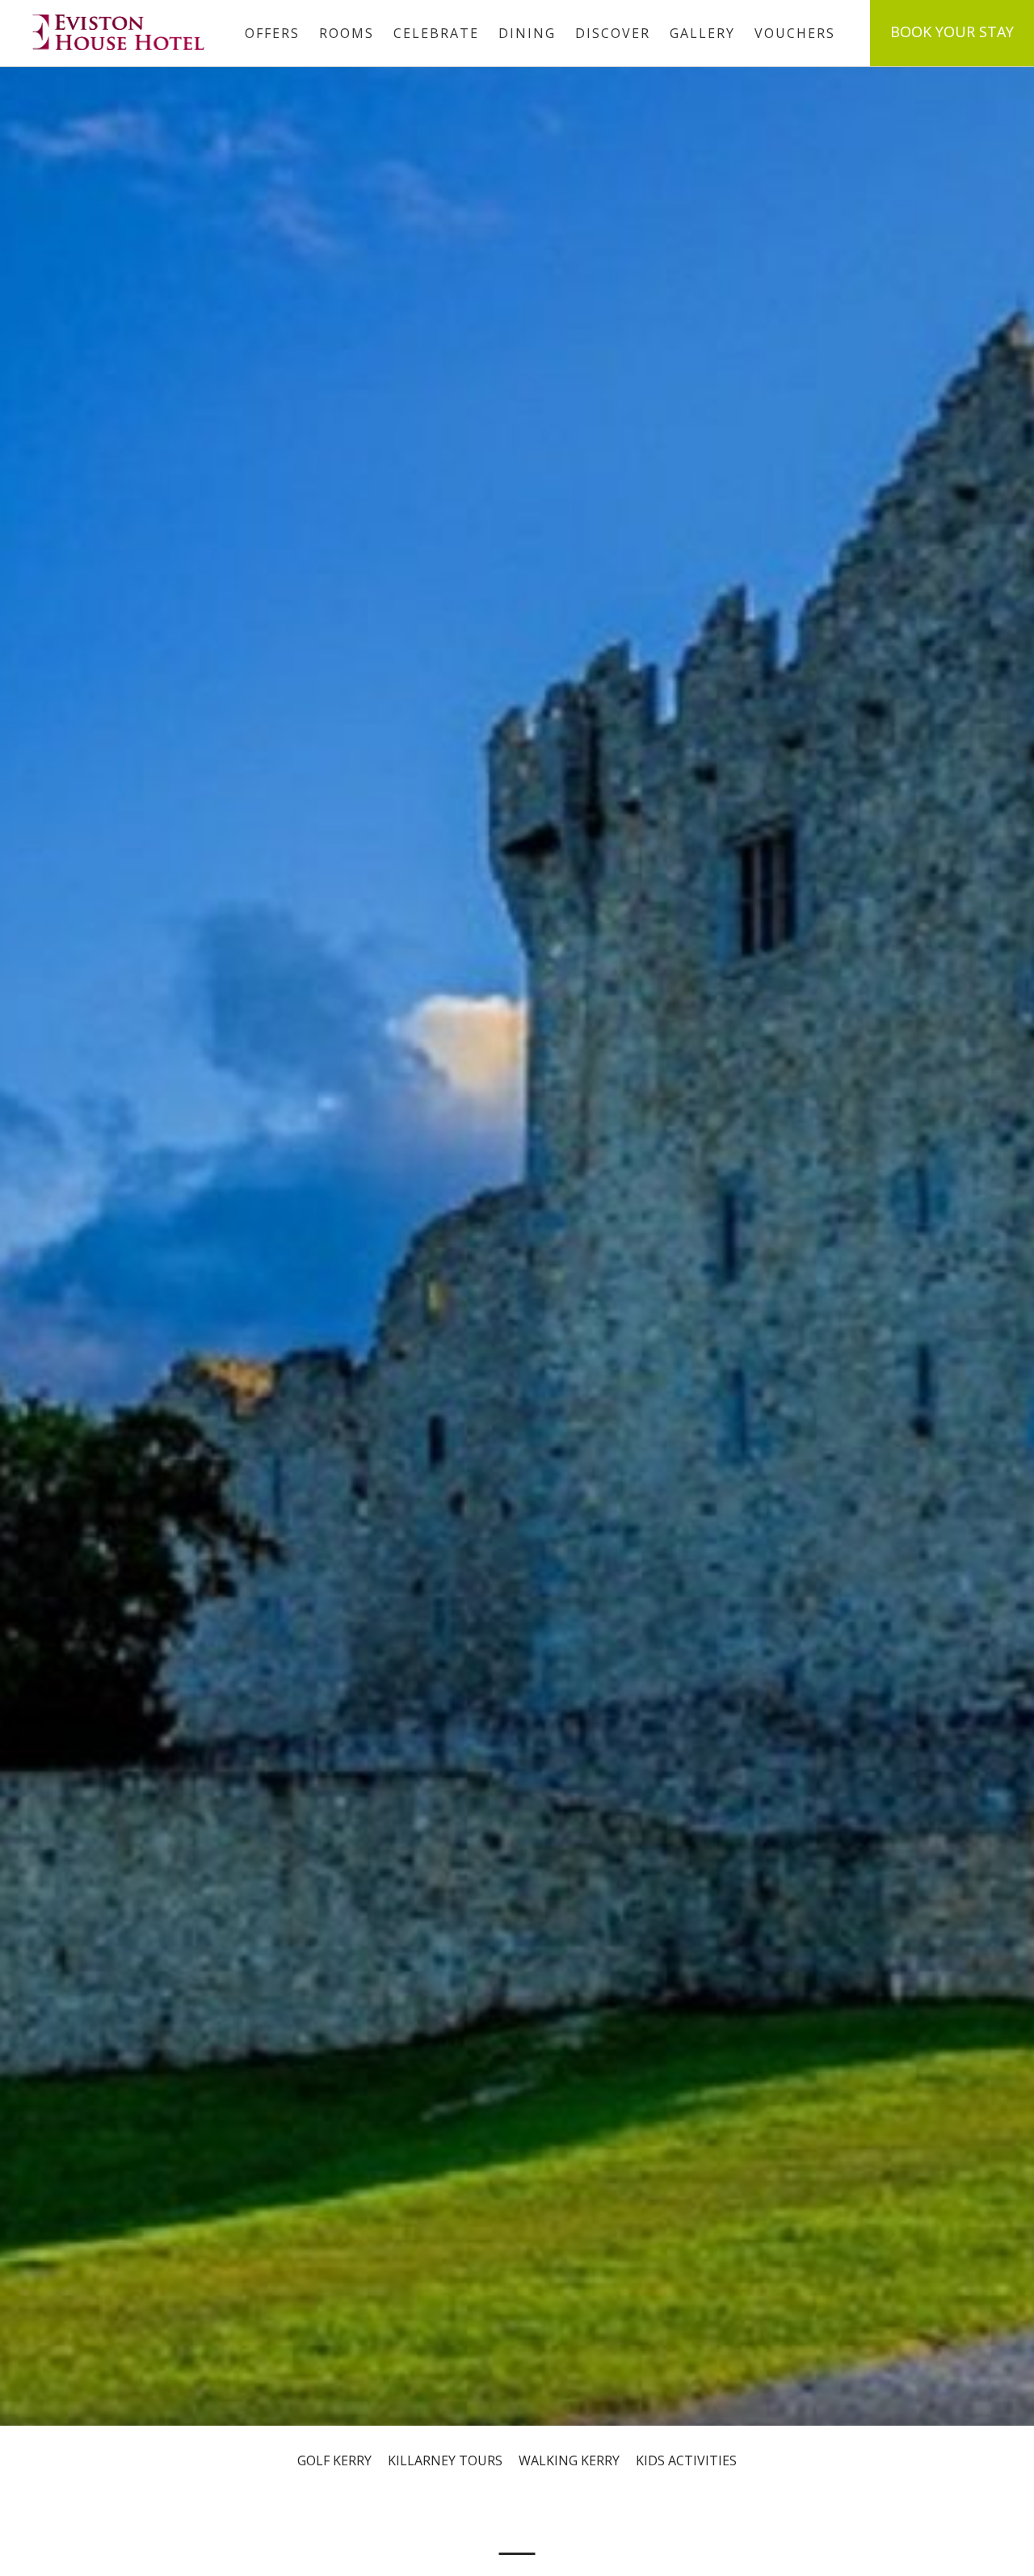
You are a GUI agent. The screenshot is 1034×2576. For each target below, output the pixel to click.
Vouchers (795, 33)
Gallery (702, 33)
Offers (272, 33)
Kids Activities (686, 2460)
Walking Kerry (569, 2460)
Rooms (347, 33)
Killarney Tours (445, 2460)
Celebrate (436, 33)
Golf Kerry (334, 2460)
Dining (527, 33)
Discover (613, 33)
